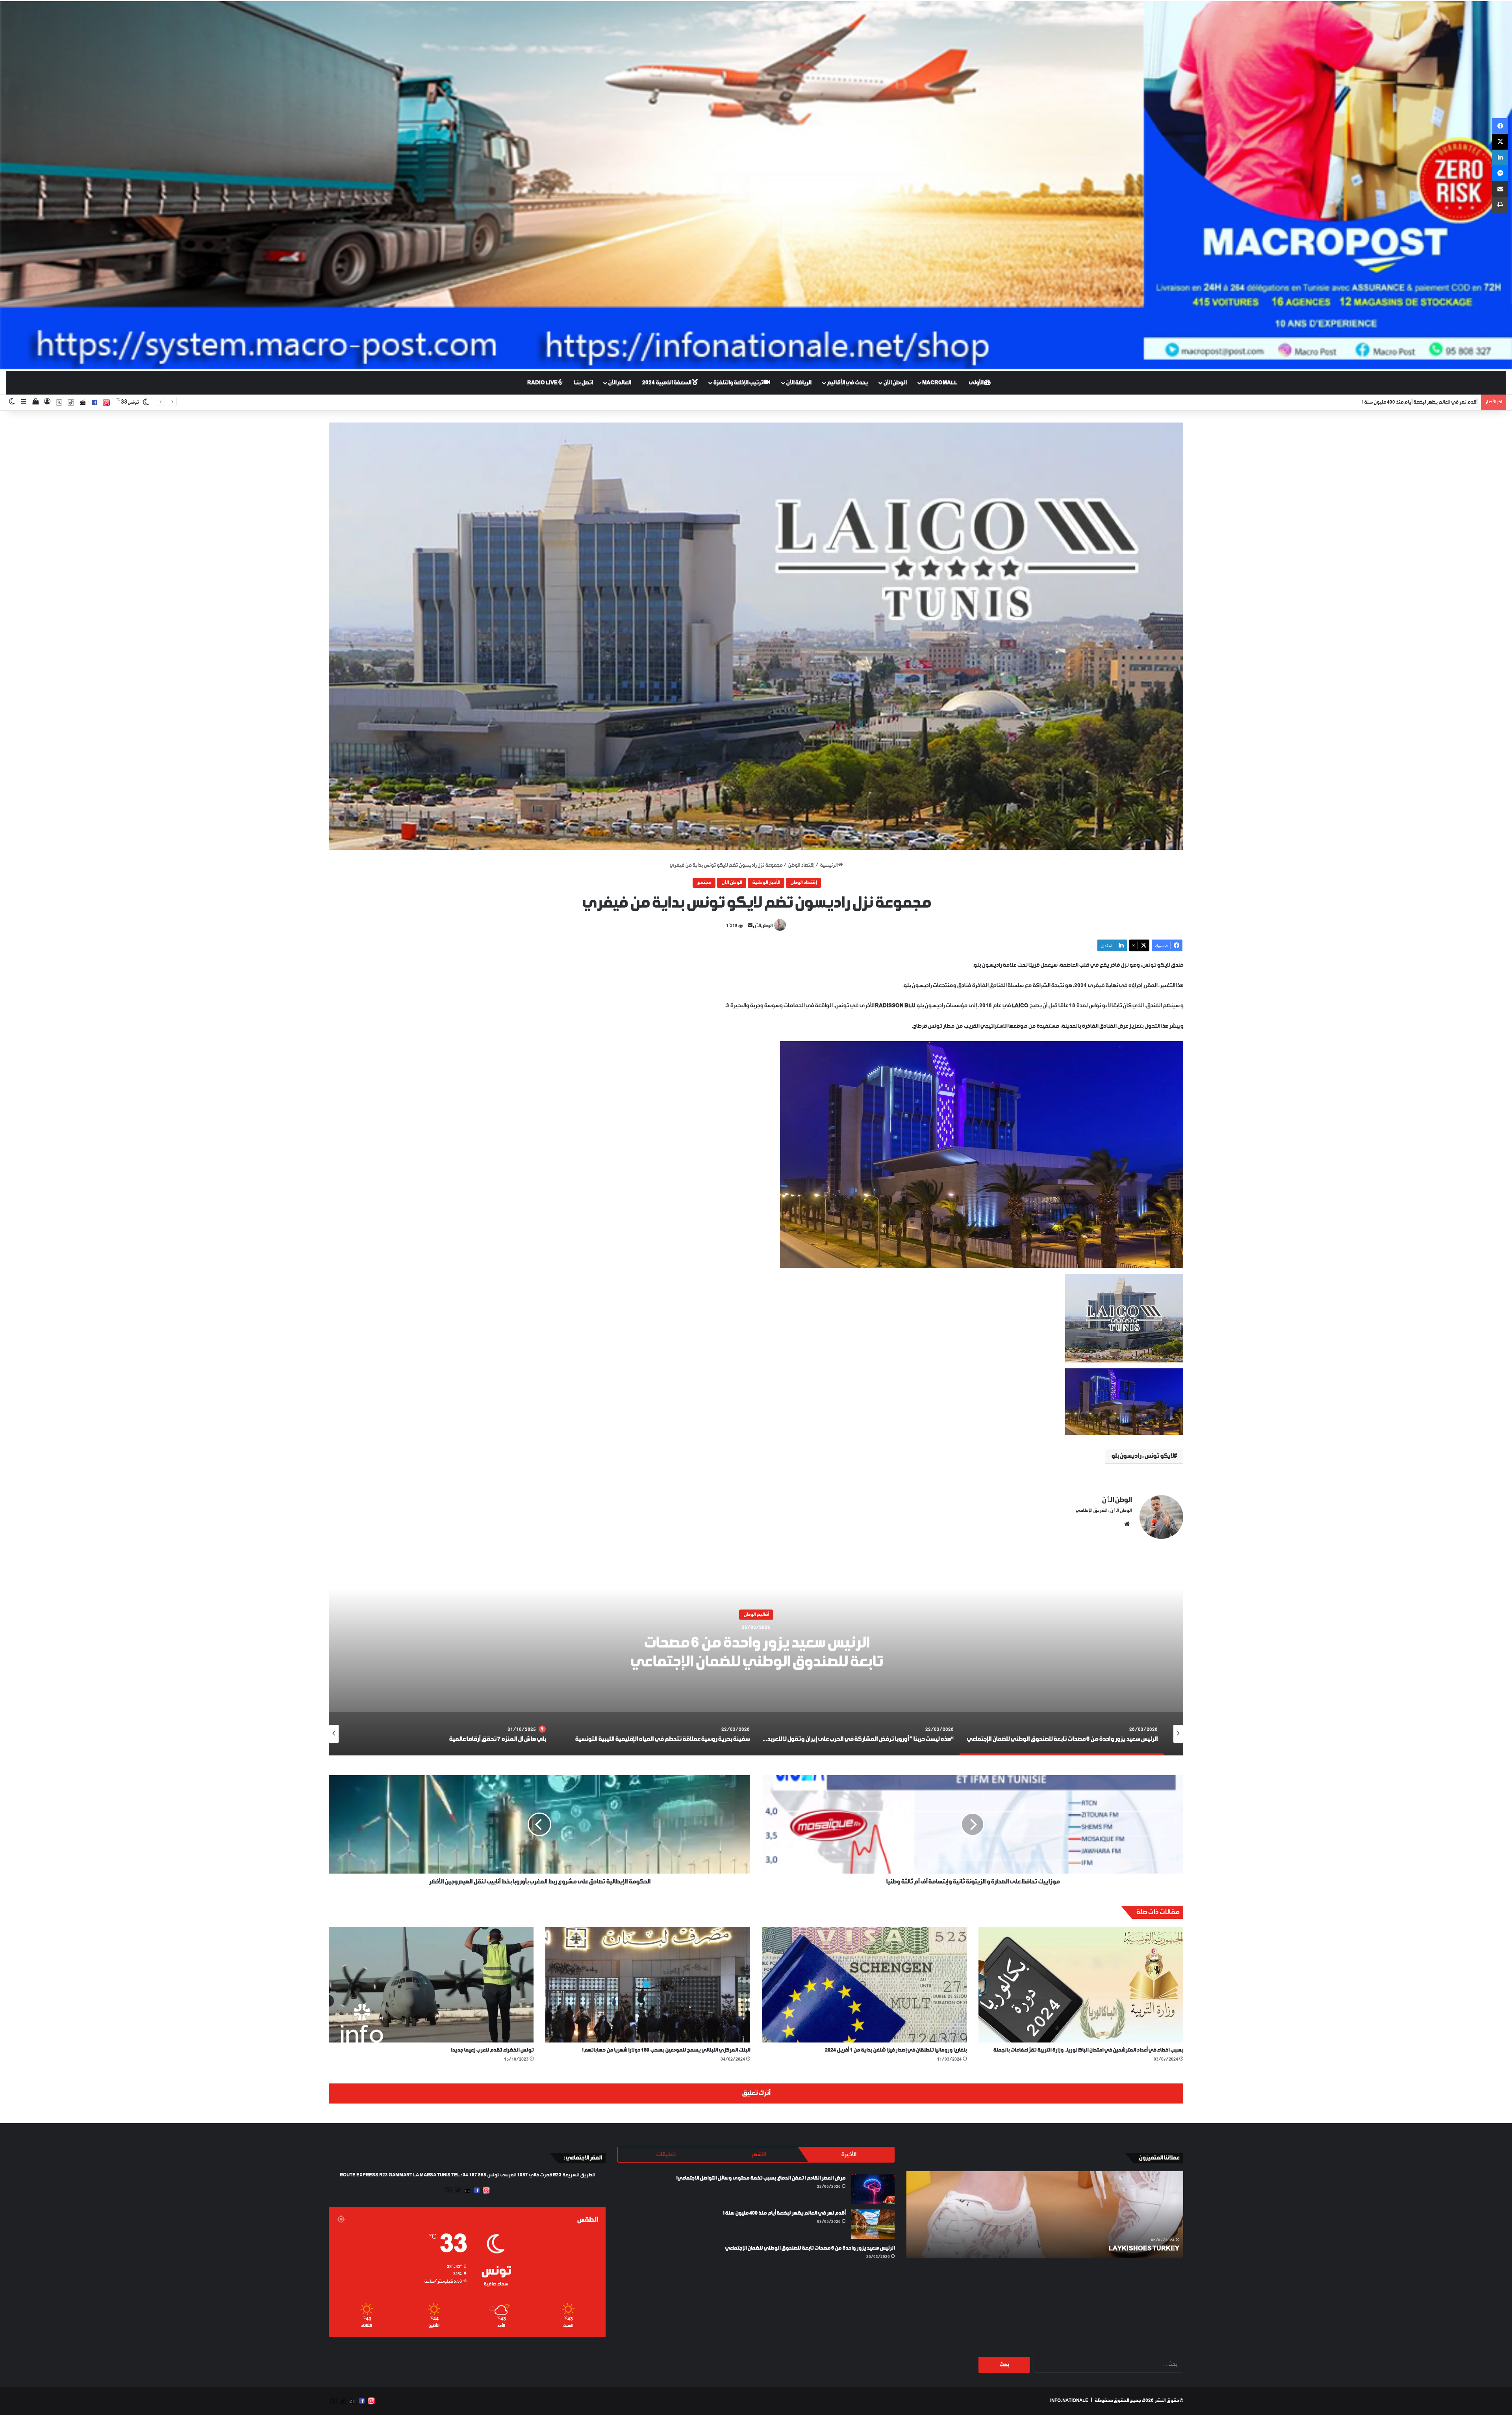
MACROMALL (940, 383)
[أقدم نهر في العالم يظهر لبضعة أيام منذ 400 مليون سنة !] (873, 2224)
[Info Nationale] (756, 185)
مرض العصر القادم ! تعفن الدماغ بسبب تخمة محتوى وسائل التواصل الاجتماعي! (761, 2178)
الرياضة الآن (799, 383)
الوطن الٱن (763, 926)
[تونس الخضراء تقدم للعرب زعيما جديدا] (431, 1984)
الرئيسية (829, 866)
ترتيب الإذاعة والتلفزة (738, 383)
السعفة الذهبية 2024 (667, 383)
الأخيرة (849, 2155)
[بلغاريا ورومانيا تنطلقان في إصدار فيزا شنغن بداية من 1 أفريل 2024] (864, 1984)
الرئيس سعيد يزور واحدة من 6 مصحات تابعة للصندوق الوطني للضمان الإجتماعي (810, 2248)
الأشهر (758, 2155)
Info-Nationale (1069, 2401)
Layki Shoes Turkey (1144, 2249)
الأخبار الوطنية (766, 883)
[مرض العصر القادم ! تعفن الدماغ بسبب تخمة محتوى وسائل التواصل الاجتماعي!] (873, 2189)
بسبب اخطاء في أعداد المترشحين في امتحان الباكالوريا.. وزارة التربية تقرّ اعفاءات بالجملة (1088, 2050)
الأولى (976, 383)
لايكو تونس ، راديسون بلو (1142, 1456)
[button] (756, 636)
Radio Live (543, 383)
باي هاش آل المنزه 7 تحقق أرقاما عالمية (756, 1661)
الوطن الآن (895, 383)
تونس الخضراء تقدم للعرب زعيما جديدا (492, 2050)
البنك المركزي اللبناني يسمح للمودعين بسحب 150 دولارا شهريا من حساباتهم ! (666, 2050)
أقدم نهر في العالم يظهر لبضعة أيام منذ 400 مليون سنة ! (784, 2213)
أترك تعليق (756, 2093)
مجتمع (704, 883)
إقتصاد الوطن (801, 866)
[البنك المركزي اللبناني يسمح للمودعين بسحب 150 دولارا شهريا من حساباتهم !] (648, 1984)
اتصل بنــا (583, 383)
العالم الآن (619, 383)
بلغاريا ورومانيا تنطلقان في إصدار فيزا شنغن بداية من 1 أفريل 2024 (896, 2050)
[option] (756, 1657)
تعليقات (666, 2155)
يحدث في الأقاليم (847, 383)
